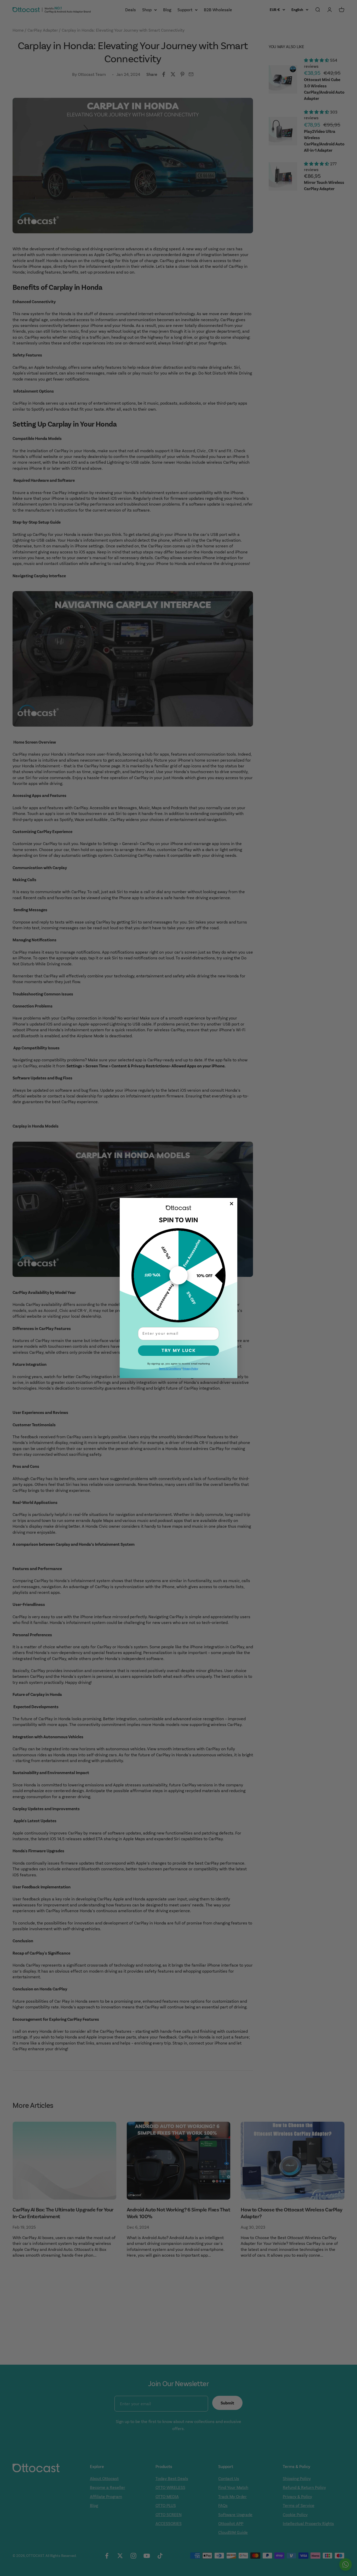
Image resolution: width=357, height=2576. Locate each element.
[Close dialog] (232, 1204)
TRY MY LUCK (179, 1351)
